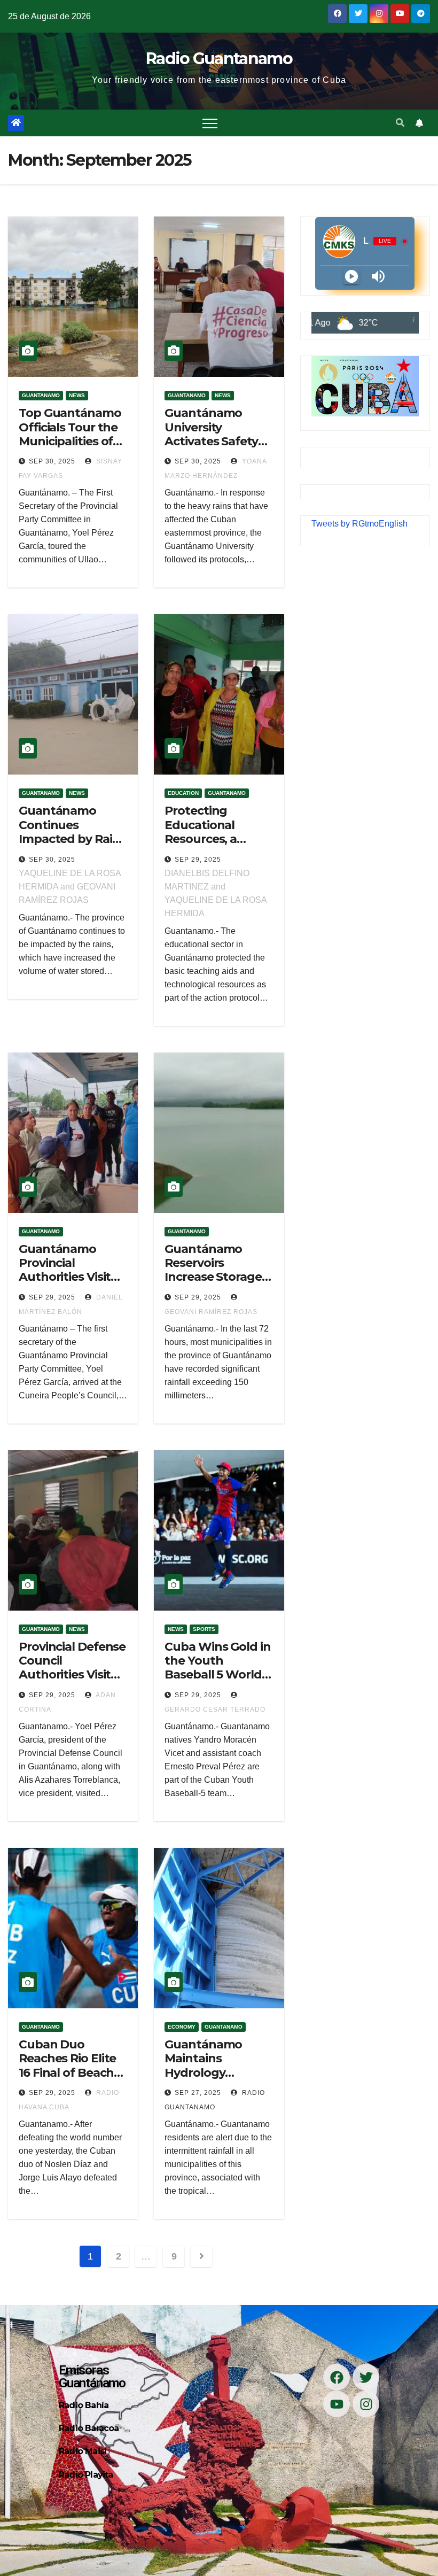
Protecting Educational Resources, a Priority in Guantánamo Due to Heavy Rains (217, 846)
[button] (400, 123)
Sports (204, 1629)
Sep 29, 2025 (198, 860)
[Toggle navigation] (210, 123)
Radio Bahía (84, 2405)
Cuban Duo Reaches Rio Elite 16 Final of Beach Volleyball (67, 2066)
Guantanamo (41, 395)
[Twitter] (366, 2377)
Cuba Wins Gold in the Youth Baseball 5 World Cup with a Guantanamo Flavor (217, 1682)
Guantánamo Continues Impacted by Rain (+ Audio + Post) (69, 832)
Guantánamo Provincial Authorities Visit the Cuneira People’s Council (66, 1277)
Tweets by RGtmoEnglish (359, 524)
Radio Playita (86, 2475)
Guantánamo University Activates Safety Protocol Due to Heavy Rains (211, 441)
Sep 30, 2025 (52, 461)
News (77, 395)
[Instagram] (366, 2404)
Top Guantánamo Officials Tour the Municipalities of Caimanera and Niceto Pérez (70, 441)
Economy (182, 2027)
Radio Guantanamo (219, 59)
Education (183, 793)
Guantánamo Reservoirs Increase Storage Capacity (213, 1270)
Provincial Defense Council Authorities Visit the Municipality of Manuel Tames (72, 1675)
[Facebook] (337, 2377)
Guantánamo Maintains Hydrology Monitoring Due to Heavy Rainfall (218, 2073)
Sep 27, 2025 (198, 2093)
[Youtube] (337, 2404)
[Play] (351, 276)
